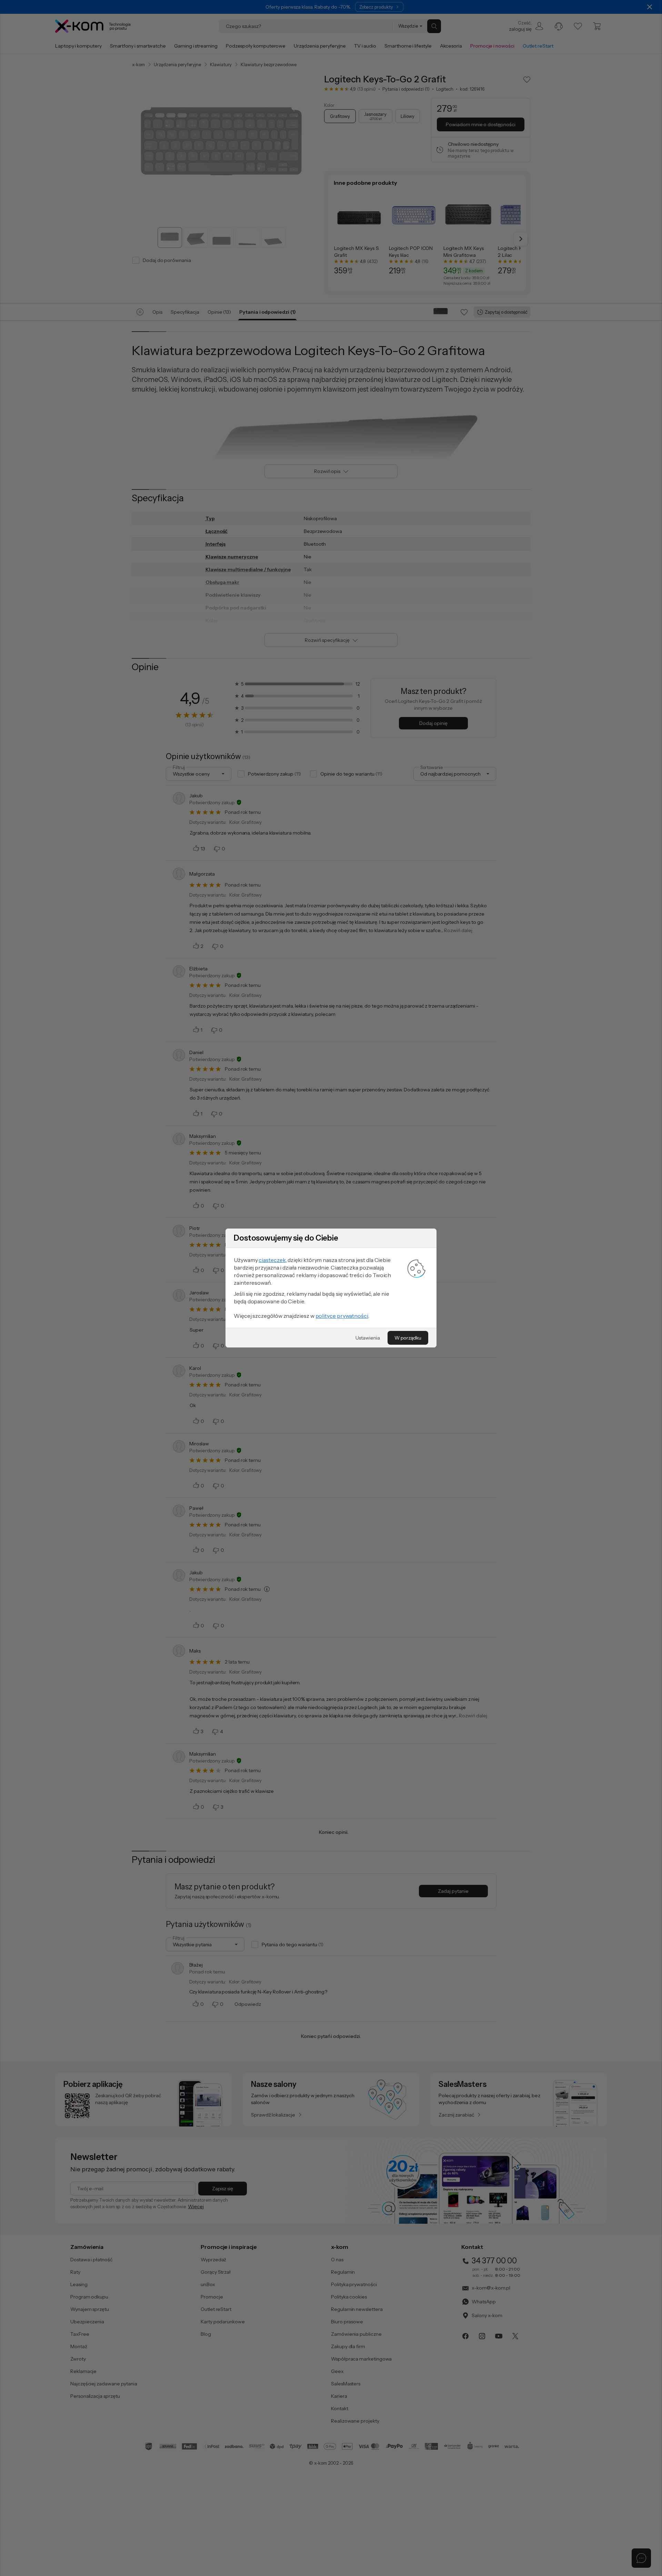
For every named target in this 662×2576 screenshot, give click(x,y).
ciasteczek (272, 1260)
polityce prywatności (342, 1316)
